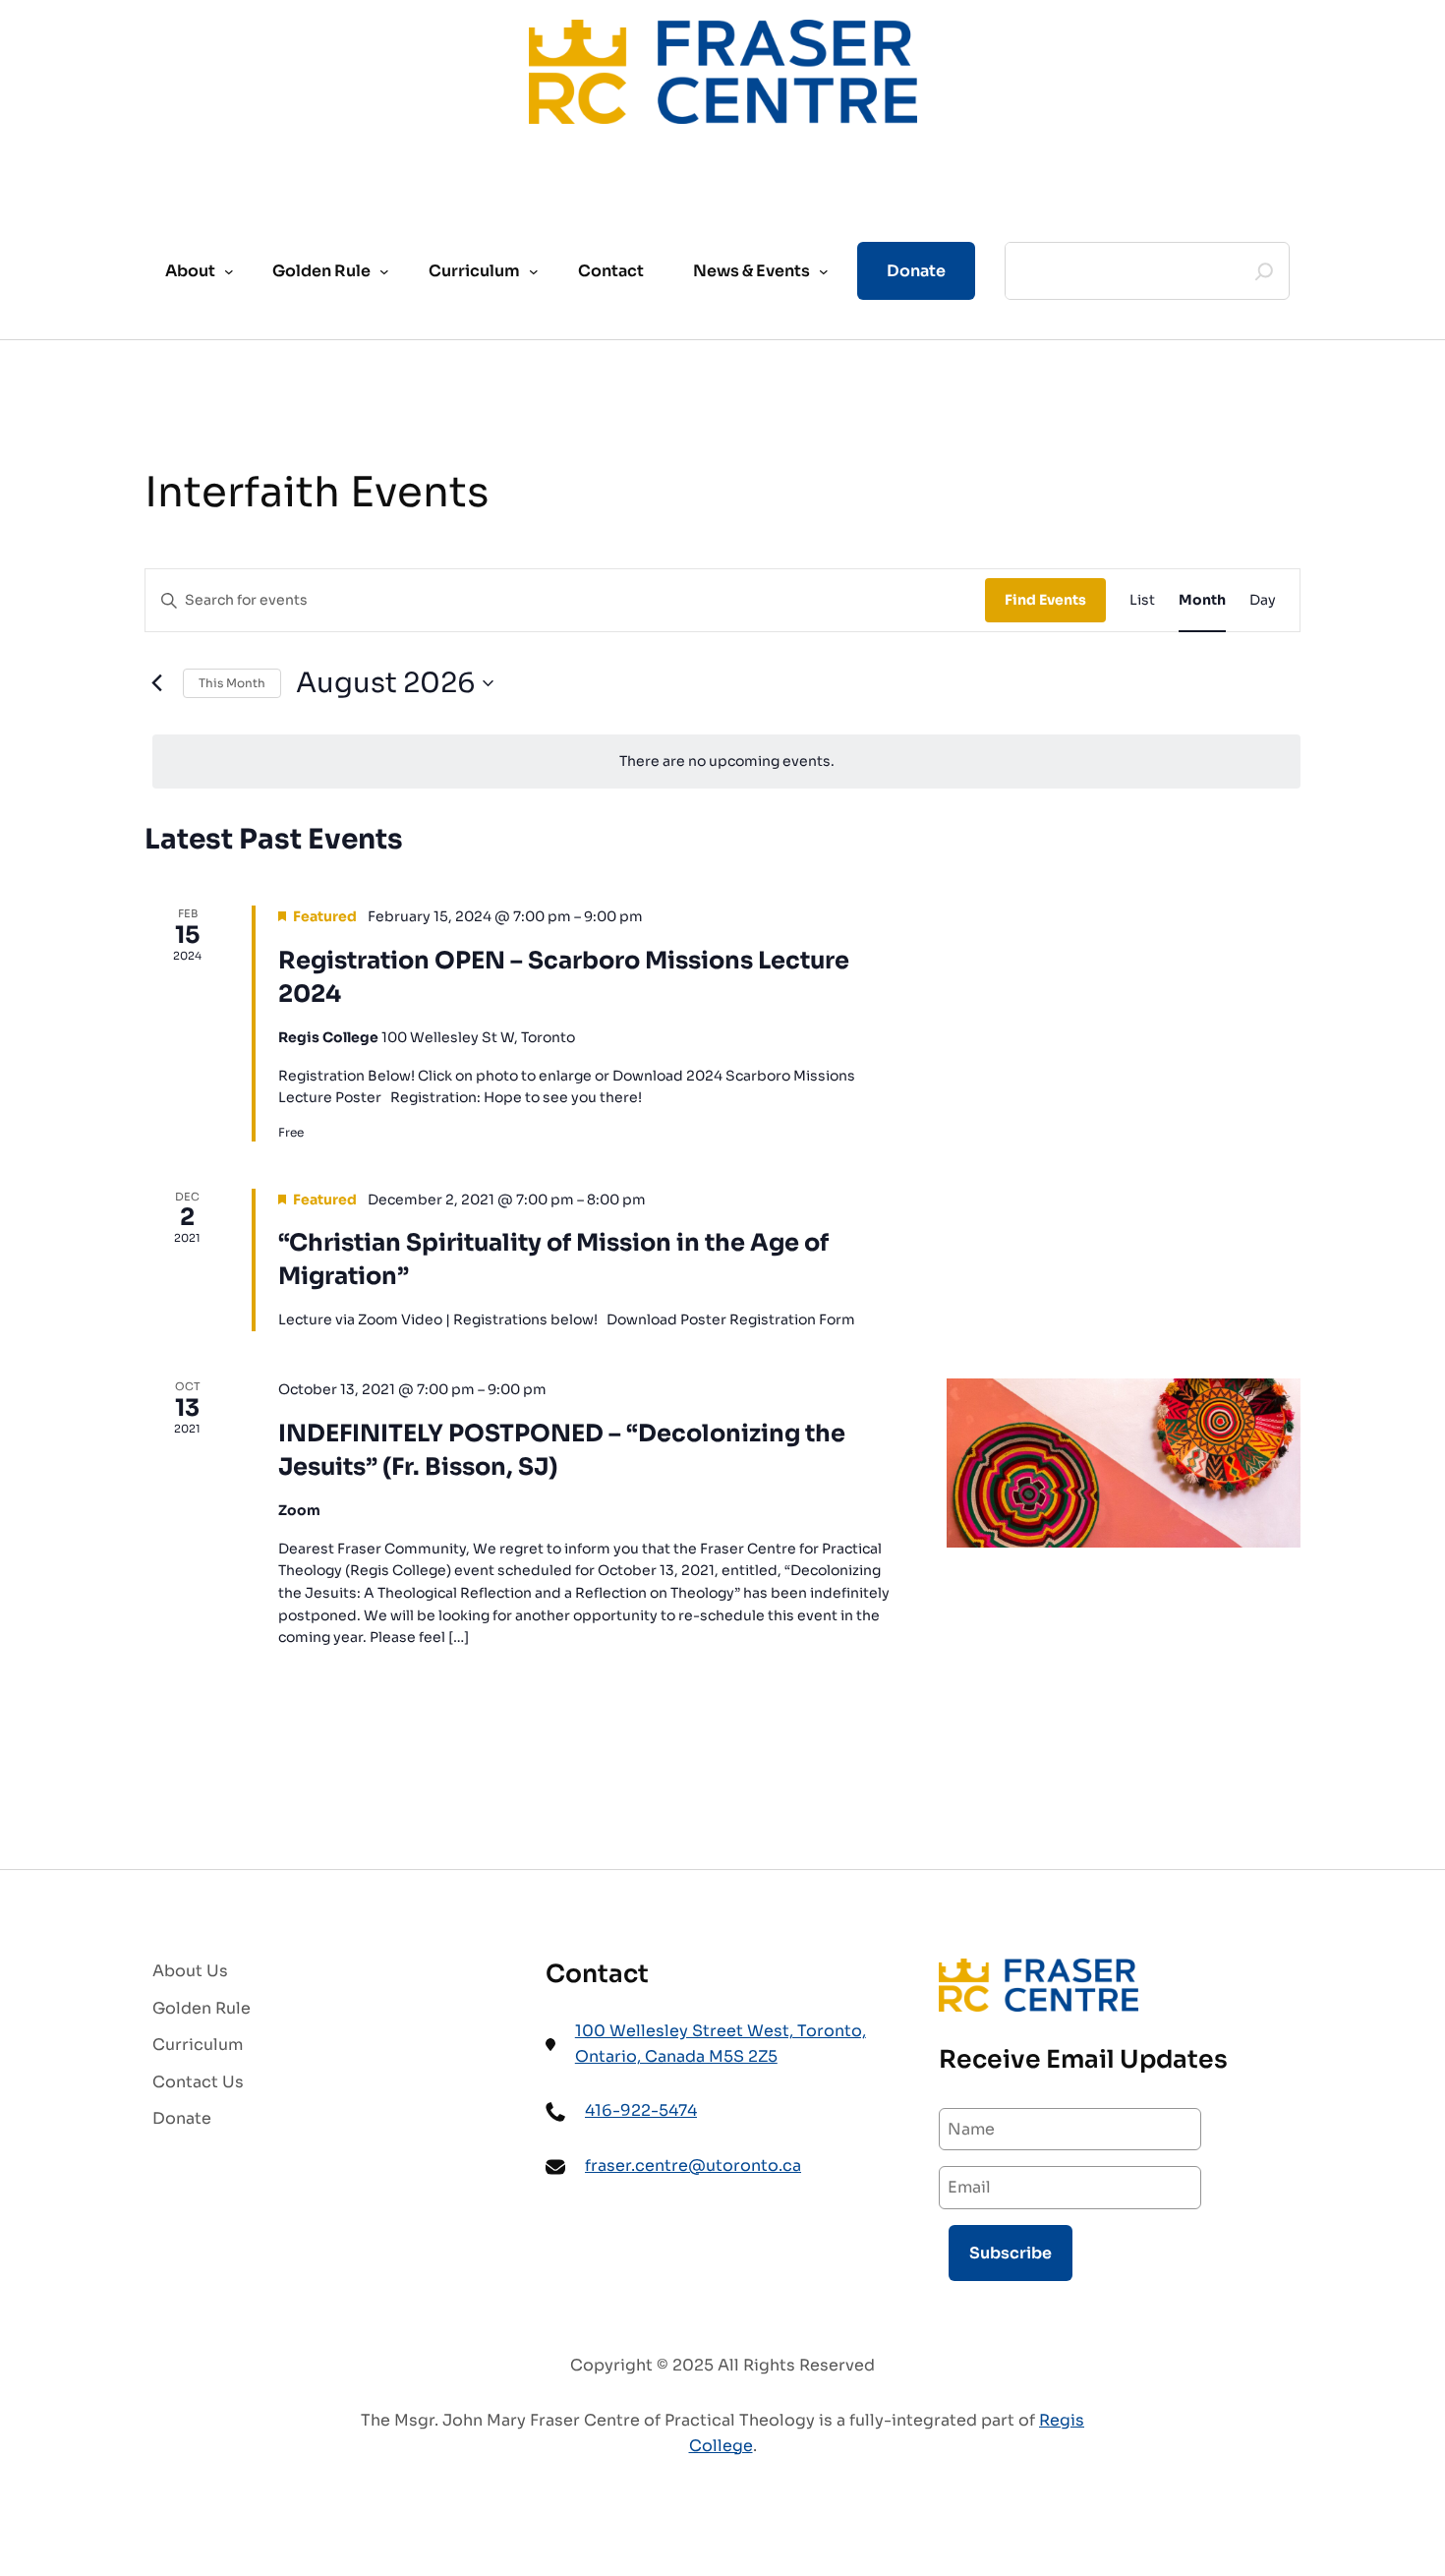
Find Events (1045, 600)
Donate (916, 271)
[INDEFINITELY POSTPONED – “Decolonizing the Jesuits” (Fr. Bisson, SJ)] (1124, 1463)
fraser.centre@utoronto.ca (693, 2166)
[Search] (1264, 271)
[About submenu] (229, 271)
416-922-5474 (641, 2110)
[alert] (726, 761)
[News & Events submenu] (824, 271)
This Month (232, 683)
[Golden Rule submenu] (384, 271)
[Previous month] (156, 683)
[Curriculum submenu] (534, 271)
